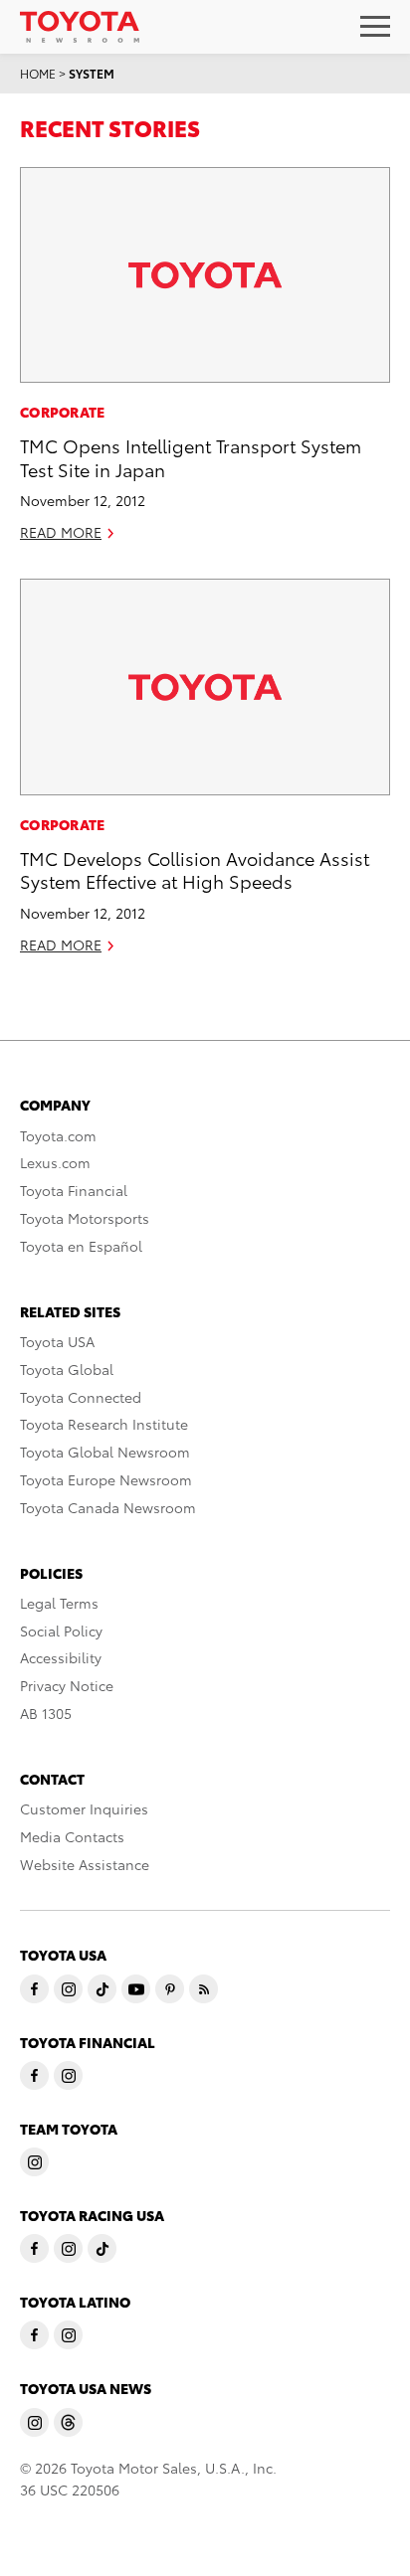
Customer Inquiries (84, 1808)
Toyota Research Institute (104, 1424)
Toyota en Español (81, 1246)
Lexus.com (55, 1162)
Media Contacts (72, 1836)
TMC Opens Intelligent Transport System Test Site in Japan (191, 456)
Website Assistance (85, 1864)
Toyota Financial (74, 1190)
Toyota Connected (81, 1397)
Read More (61, 532)
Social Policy (61, 1631)
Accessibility (61, 1657)
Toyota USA (57, 1341)
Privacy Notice (67, 1685)
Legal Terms (59, 1603)
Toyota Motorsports (85, 1218)
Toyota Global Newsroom (105, 1452)
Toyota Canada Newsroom (108, 1507)
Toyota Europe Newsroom (106, 1479)
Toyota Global (67, 1369)
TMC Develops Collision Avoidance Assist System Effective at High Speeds (195, 869)
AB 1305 (46, 1713)
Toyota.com (58, 1135)
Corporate (63, 412)
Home (38, 73)
